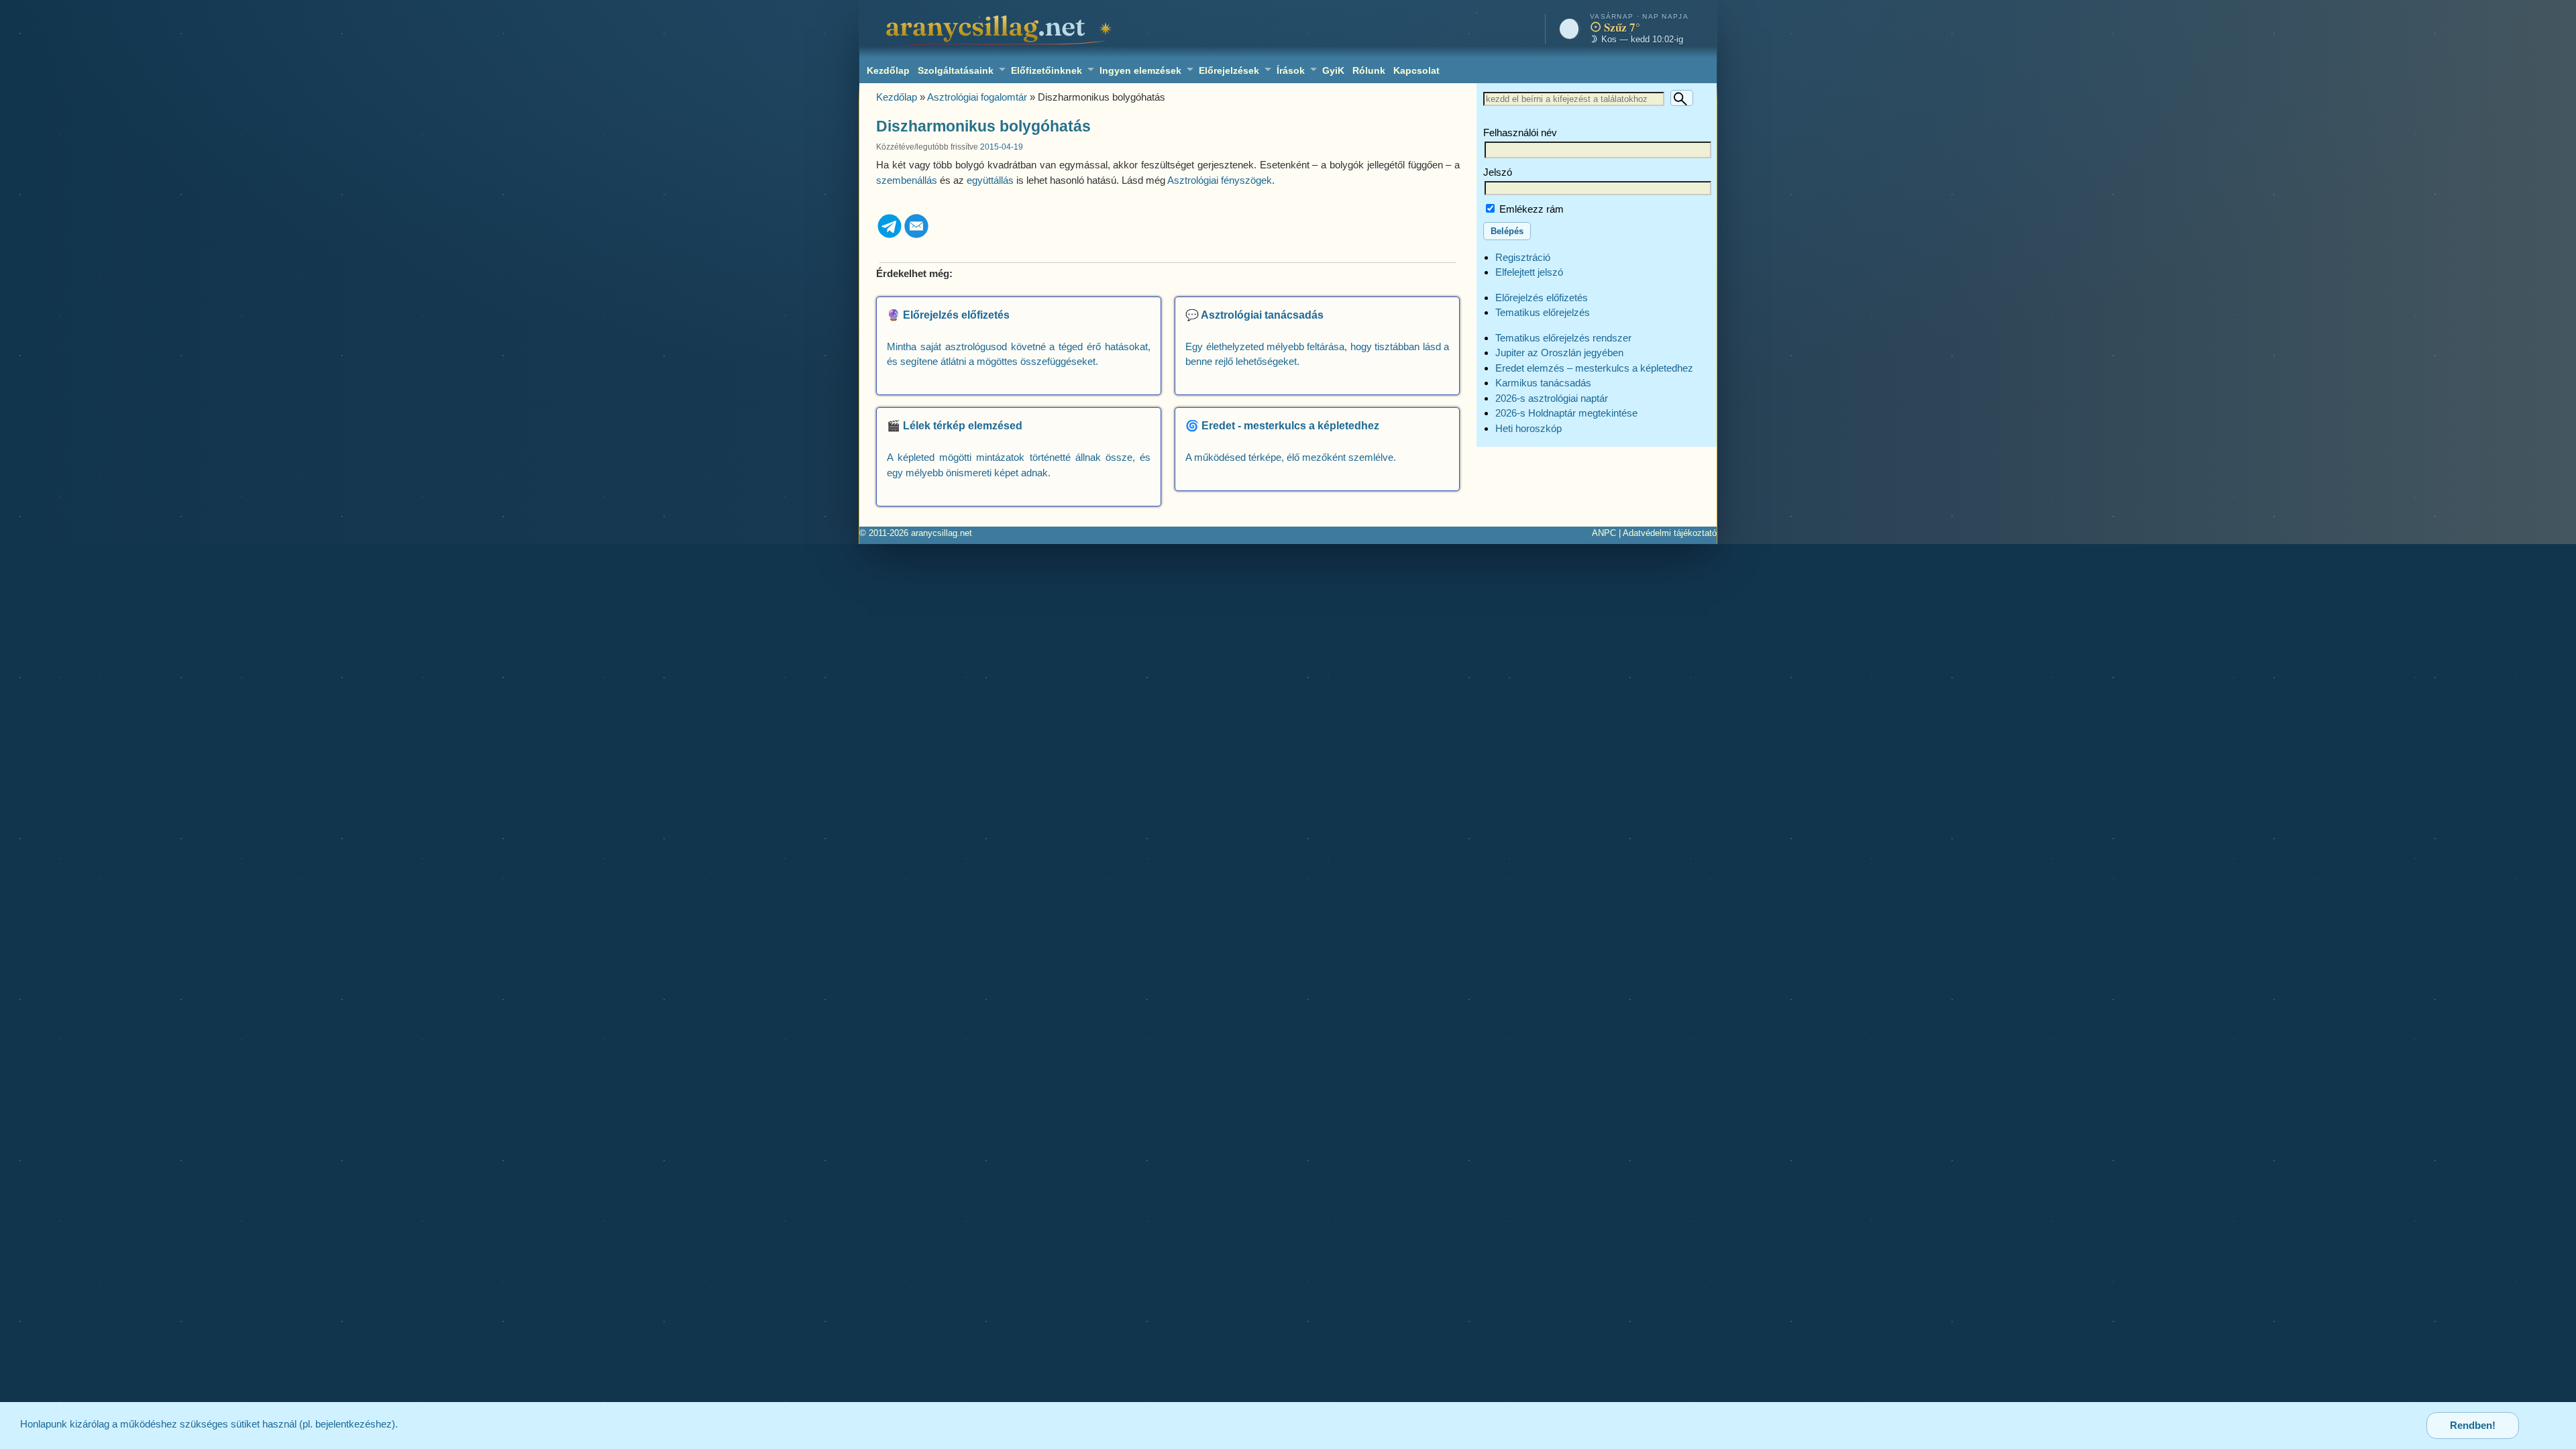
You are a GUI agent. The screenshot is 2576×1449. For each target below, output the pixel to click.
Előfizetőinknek (1046, 70)
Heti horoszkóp (1528, 428)
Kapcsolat (1416, 70)
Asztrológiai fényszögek (1220, 180)
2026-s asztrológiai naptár (1552, 398)
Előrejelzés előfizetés (1542, 298)
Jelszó (1498, 172)
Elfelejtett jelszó (1529, 272)
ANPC (1604, 533)
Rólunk (1369, 70)
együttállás (990, 180)
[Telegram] (890, 236)
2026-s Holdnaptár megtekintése (1566, 413)
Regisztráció (1523, 257)
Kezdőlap (888, 70)
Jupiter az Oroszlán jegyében (1559, 353)
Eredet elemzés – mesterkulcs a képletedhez (1594, 368)
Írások (1291, 70)
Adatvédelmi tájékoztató (1670, 533)
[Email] (916, 236)
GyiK (1333, 70)
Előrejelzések (1229, 70)
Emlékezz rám (1530, 209)
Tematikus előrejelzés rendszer (1563, 338)
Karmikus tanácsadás (1543, 383)
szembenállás (907, 180)
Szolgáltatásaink (956, 70)
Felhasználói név (1520, 132)
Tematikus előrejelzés (1543, 312)
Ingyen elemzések (1140, 70)
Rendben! (2473, 1425)
